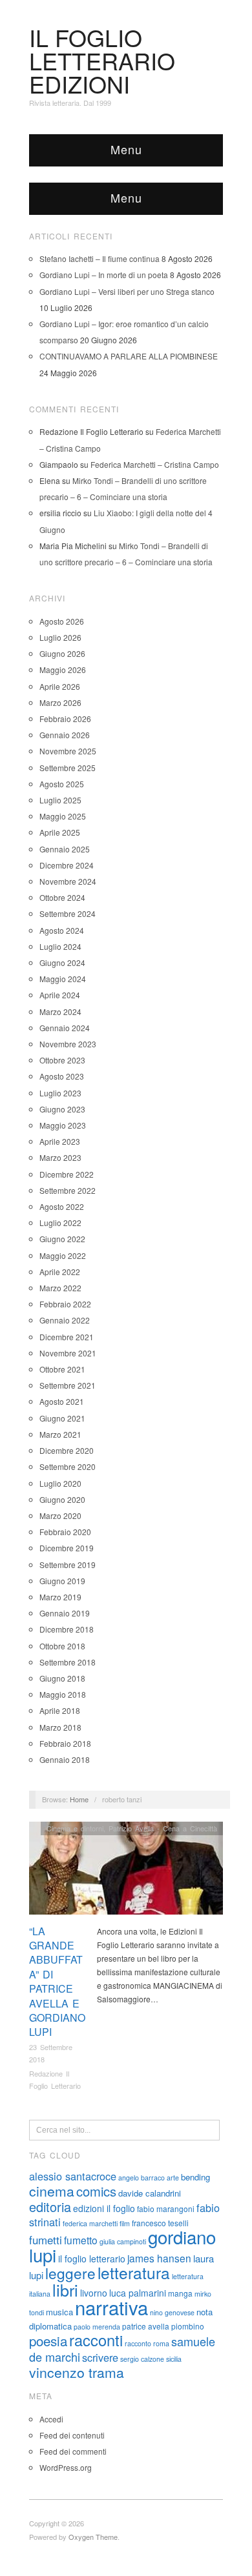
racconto (138, 2343)
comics (96, 2191)
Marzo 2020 (60, 1515)
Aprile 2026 (60, 686)
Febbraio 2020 (65, 1532)
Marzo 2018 (60, 1727)
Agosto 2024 (62, 930)
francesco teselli (160, 2223)
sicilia (174, 2359)
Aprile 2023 (60, 1141)
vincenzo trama (77, 2372)
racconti (96, 2340)
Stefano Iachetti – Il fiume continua (100, 258)
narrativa (111, 2307)
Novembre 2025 (68, 751)
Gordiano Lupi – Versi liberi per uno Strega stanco (127, 291)
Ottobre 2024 (62, 897)
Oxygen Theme (93, 2537)
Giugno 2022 (62, 1239)
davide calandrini (150, 2193)
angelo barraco (142, 2178)
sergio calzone (142, 2359)
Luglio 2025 (60, 800)
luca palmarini (138, 2293)
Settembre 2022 (68, 1190)
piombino (188, 2326)
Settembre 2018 (68, 1662)
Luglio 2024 (60, 946)
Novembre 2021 (68, 1353)
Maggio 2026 (63, 669)
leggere (70, 2273)
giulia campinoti (123, 2241)
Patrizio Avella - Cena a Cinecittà (163, 1828)
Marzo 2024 (60, 1011)
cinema (52, 2191)
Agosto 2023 (62, 1076)
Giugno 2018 (62, 1678)
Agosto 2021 (62, 1401)
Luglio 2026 (60, 637)
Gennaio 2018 (65, 1759)
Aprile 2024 (60, 995)
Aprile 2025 (60, 832)
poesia (48, 2340)
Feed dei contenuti (72, 2435)
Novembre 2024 (68, 881)
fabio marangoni (166, 2209)
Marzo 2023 (60, 1157)
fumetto (81, 2240)
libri (65, 2289)
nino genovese (172, 2312)
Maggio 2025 (63, 816)
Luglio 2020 (60, 1483)
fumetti (46, 2240)
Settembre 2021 (68, 1385)
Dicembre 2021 (67, 1337)
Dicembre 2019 (67, 1548)
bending (195, 2177)
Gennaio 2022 (65, 1320)
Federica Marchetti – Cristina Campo (155, 464)
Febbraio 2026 (65, 719)
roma (161, 2343)
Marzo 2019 (60, 1597)
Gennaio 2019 (65, 1613)
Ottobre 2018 (62, 1646)
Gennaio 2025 (65, 849)
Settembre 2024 (68, 913)
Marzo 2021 (60, 1434)
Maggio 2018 (63, 1694)
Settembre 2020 (68, 1466)
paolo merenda (97, 2327)
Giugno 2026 (62, 653)
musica (59, 2312)
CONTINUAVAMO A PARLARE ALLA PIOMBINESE (129, 356)
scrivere (100, 2357)
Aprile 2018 (60, 1710)
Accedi (51, 2419)
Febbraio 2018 (65, 1743)
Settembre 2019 (68, 1565)
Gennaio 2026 (65, 735)
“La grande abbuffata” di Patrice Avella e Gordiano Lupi (57, 1982)
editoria (50, 2207)
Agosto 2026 (62, 621)
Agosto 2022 (62, 1206)
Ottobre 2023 (62, 1060)
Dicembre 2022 (67, 1174)
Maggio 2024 (63, 979)
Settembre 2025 (68, 768)
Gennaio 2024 (65, 1028)
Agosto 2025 (62, 784)
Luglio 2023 (60, 1093)
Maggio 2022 (63, 1255)
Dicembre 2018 (67, 1629)
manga (180, 2293)
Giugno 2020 (62, 1499)
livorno (94, 2293)
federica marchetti (90, 2223)
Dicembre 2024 (67, 865)
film (125, 2223)
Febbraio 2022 (65, 1304)
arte (173, 2178)
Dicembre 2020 (67, 1450)
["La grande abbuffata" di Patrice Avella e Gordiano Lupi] (126, 1871)
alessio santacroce (73, 2176)
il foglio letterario (92, 2259)
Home (79, 1799)
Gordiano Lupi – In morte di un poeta (104, 275)
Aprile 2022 (60, 1272)
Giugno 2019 (62, 1581)
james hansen (159, 2258)
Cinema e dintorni (75, 1828)
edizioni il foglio (104, 2208)
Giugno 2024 (62, 962)
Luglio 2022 (60, 1223)
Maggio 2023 (63, 1125)
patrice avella (146, 2326)
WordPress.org (66, 2467)
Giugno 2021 (62, 1418)
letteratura (134, 2272)
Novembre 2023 (68, 1044)
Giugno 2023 (62, 1109)
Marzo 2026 (60, 702)
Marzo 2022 (60, 1288)
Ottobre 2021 (62, 1369)
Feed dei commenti (73, 2451)
